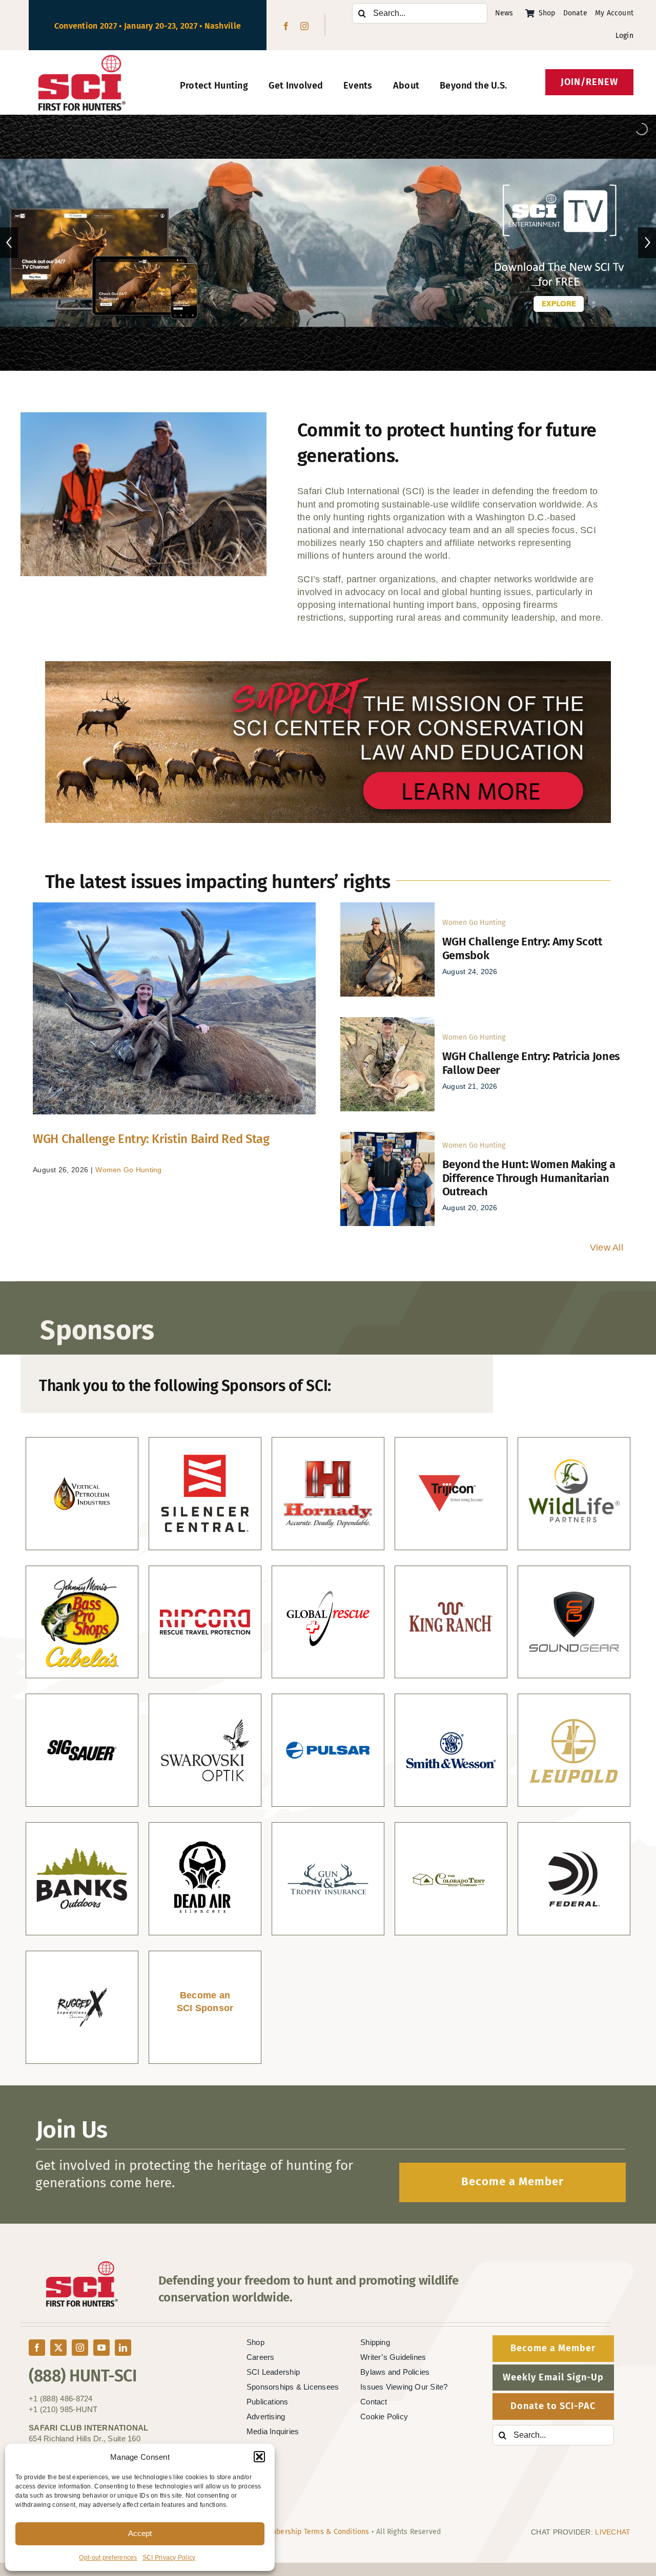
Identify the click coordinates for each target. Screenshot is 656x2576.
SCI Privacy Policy (169, 2558)
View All (607, 1248)
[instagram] (304, 26)
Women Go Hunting (128, 1170)
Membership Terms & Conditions (315, 2532)
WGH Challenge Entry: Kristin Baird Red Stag (151, 1139)
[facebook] (286, 26)
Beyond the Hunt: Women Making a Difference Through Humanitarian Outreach (529, 1178)
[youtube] (101, 2348)
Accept (140, 2533)
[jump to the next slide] (647, 243)
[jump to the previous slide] (9, 243)
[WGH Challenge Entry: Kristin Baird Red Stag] (174, 1008)
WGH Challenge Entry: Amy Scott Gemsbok (522, 948)
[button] (259, 2457)
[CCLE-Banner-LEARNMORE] (328, 666)
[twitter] (58, 2348)
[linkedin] (123, 2348)
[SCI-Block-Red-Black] (82, 59)
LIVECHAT (613, 2532)
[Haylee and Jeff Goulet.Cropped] (387, 1136)
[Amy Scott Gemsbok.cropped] (387, 907)
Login (624, 36)
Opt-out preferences (108, 2558)
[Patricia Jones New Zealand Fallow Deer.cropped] (387, 1022)
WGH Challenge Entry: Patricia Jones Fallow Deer (531, 1063)
